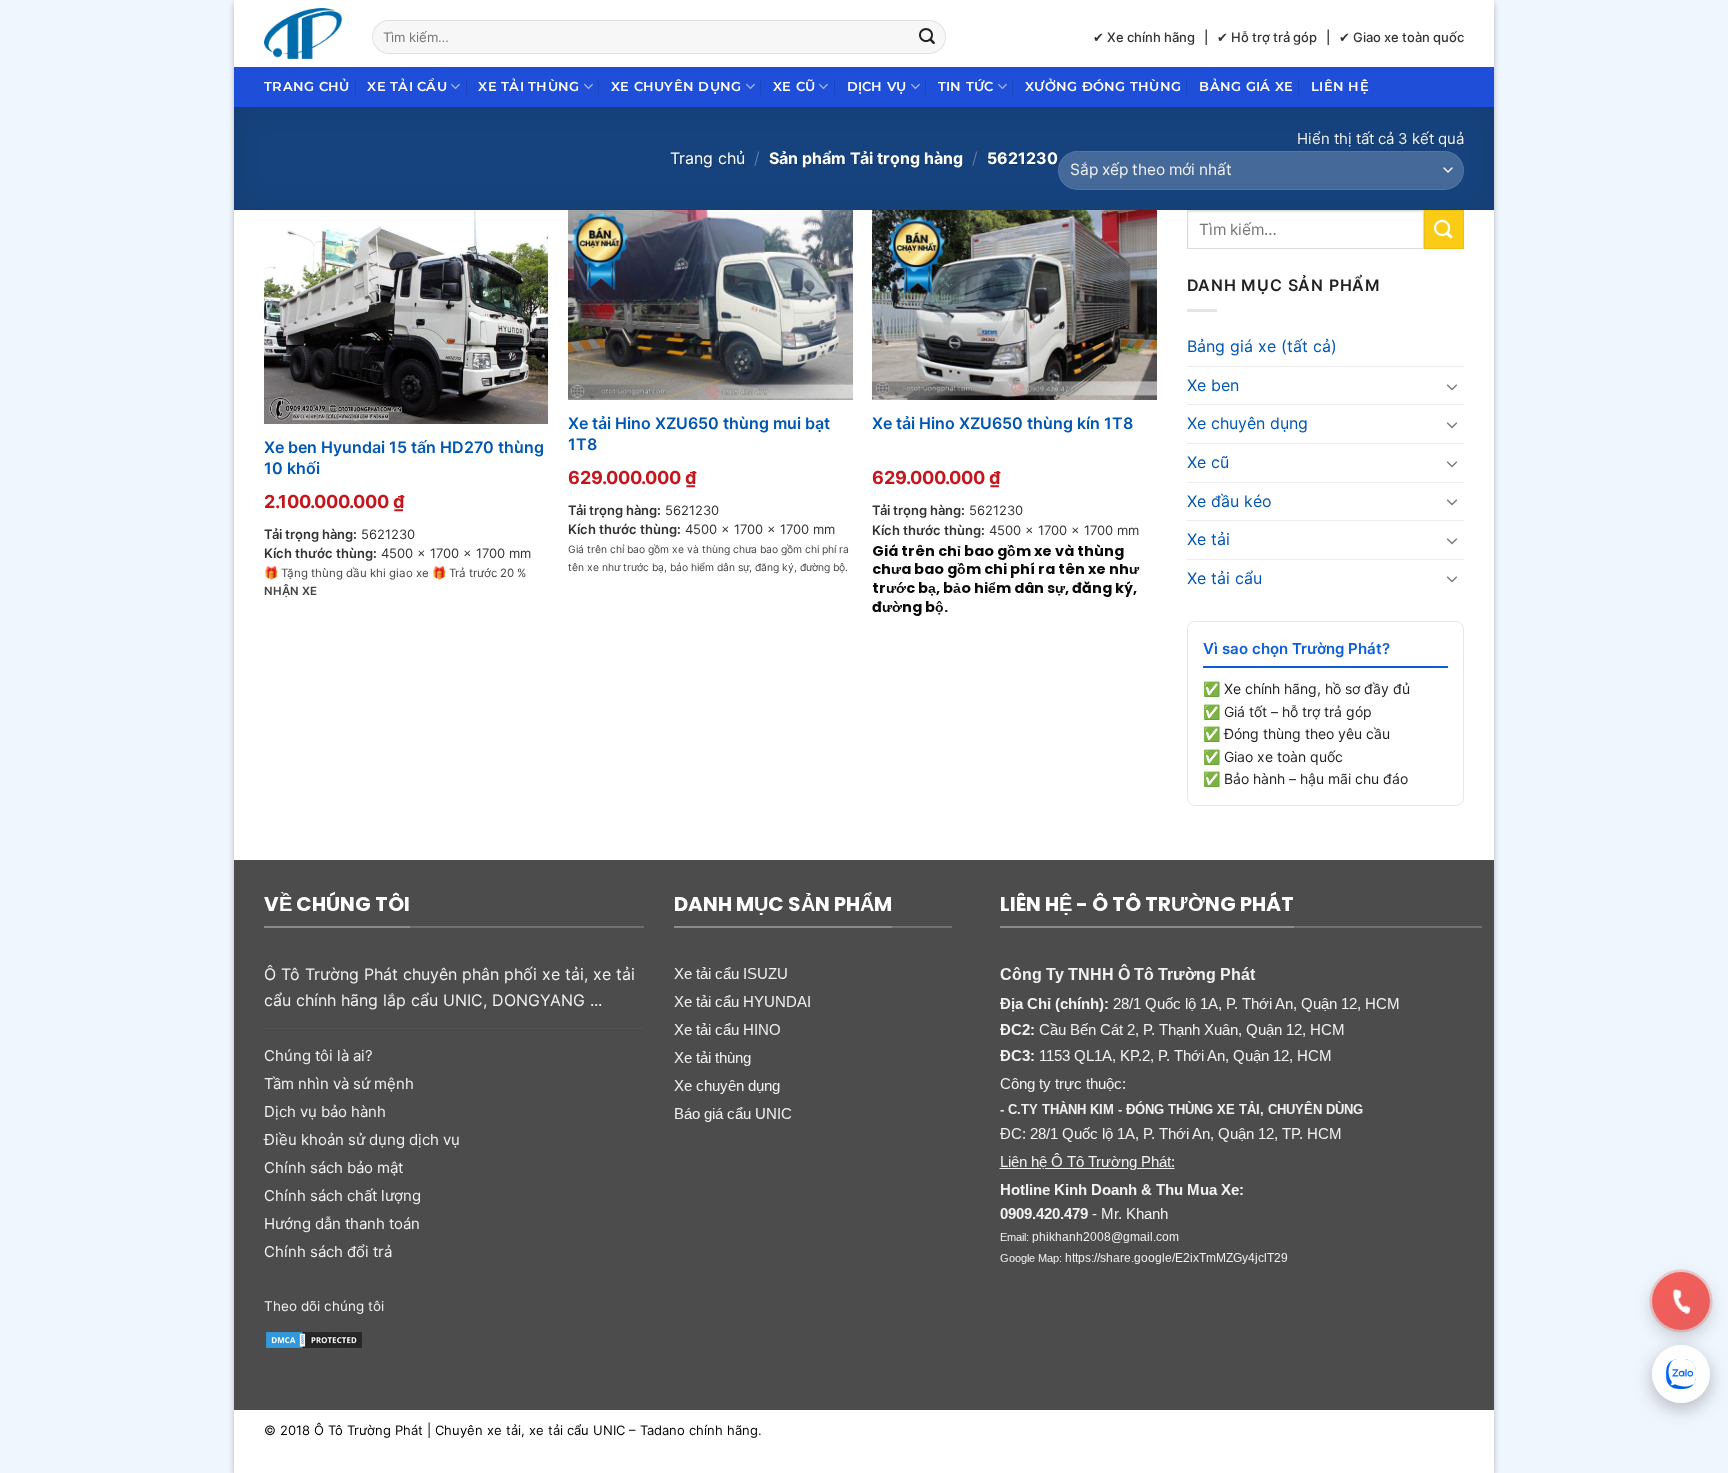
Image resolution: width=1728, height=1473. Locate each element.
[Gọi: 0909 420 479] (1681, 1301)
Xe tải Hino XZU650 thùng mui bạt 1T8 (699, 433)
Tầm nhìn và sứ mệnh (339, 1083)
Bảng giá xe (1246, 86)
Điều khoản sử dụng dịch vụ (362, 1139)
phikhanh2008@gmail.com (1105, 1237)
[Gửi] (928, 37)
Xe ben (1213, 385)
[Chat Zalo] (1681, 1374)
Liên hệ (1340, 86)
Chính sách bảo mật (333, 1167)
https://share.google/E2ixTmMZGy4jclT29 (1176, 1258)
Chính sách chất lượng (342, 1195)
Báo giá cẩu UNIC (733, 1113)
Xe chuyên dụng (676, 86)
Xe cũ (794, 86)
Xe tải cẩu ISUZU (731, 973)
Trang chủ (306, 86)
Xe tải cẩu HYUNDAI (742, 1001)
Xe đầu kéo (1229, 501)
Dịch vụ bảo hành (325, 1111)
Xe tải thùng (528, 86)
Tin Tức (966, 86)
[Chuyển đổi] (1452, 386)
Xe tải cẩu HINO (727, 1029)
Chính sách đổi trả (328, 1251)
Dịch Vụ (877, 86)
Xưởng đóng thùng (1103, 86)
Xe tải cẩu (407, 86)
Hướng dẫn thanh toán (342, 1223)
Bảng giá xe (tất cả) (1262, 346)
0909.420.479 (1044, 1213)
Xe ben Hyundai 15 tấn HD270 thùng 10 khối (404, 457)
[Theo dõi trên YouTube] (556, 1304)
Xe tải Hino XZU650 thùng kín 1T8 (1002, 423)
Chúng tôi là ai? (318, 1055)
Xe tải (1208, 539)
